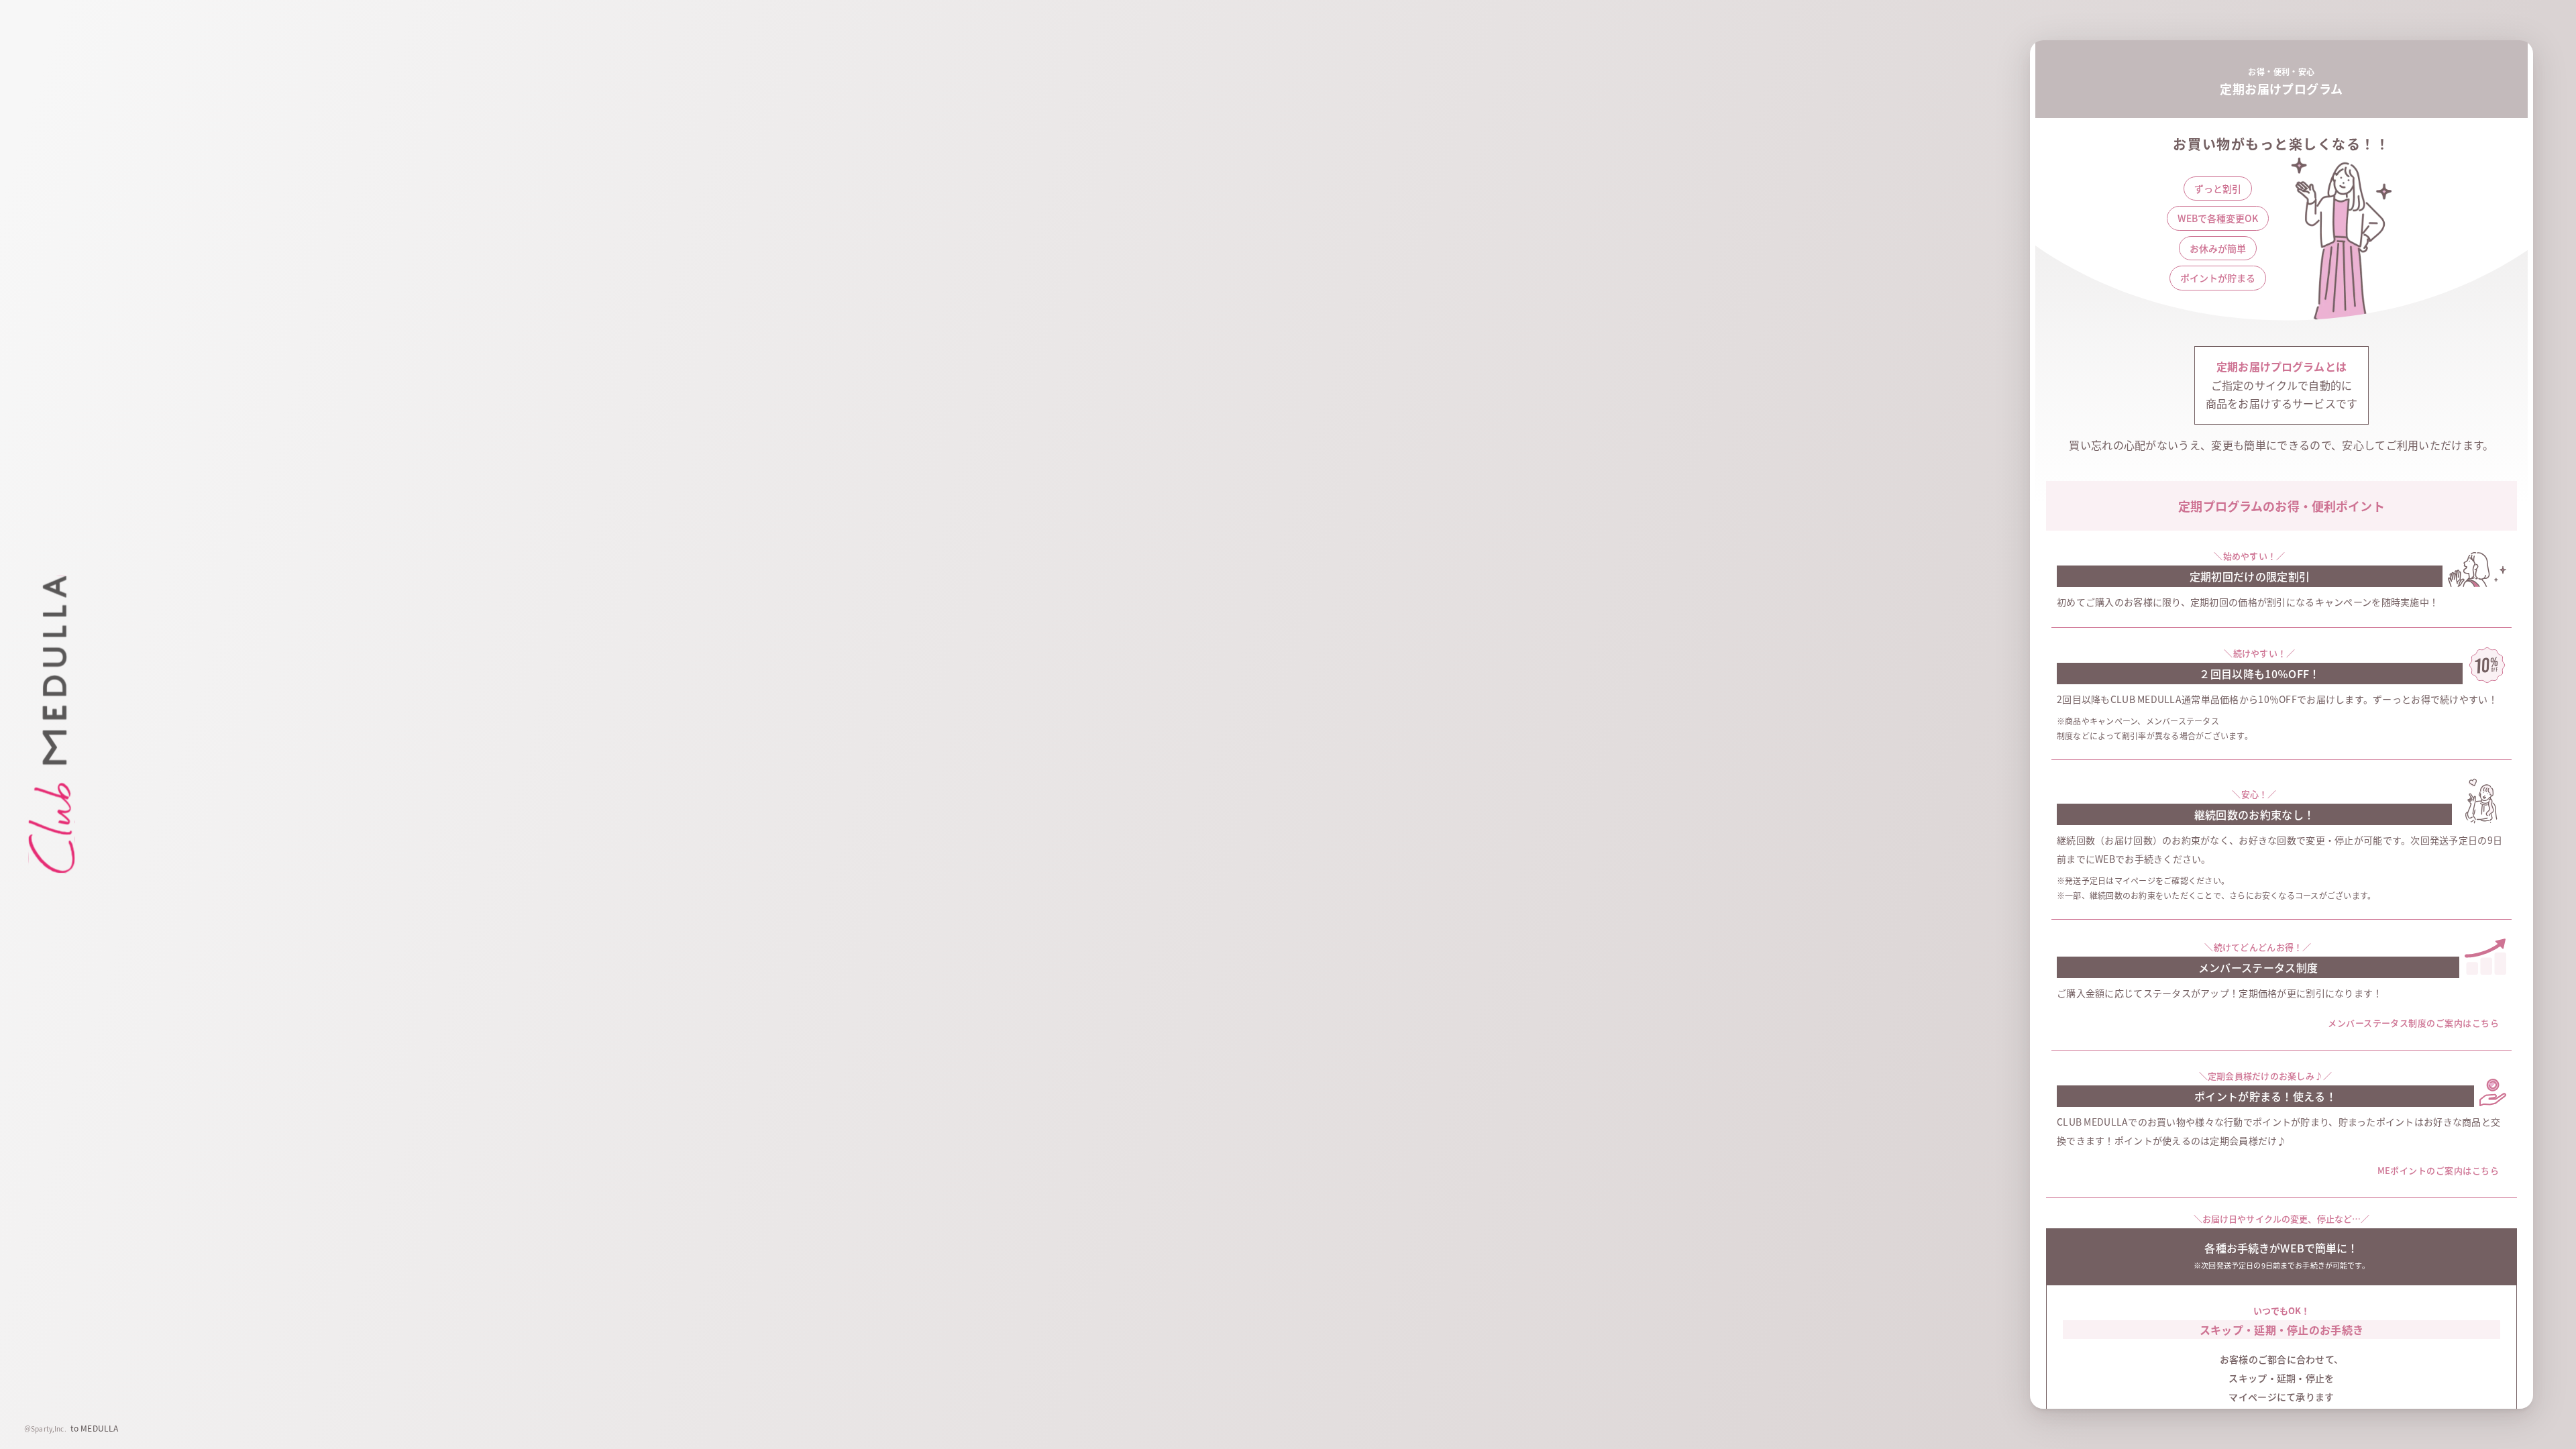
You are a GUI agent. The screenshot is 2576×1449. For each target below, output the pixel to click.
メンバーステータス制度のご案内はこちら (2413, 1023)
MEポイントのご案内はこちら (2438, 1170)
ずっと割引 (2218, 189)
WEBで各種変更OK (2218, 218)
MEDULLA (99, 1428)
